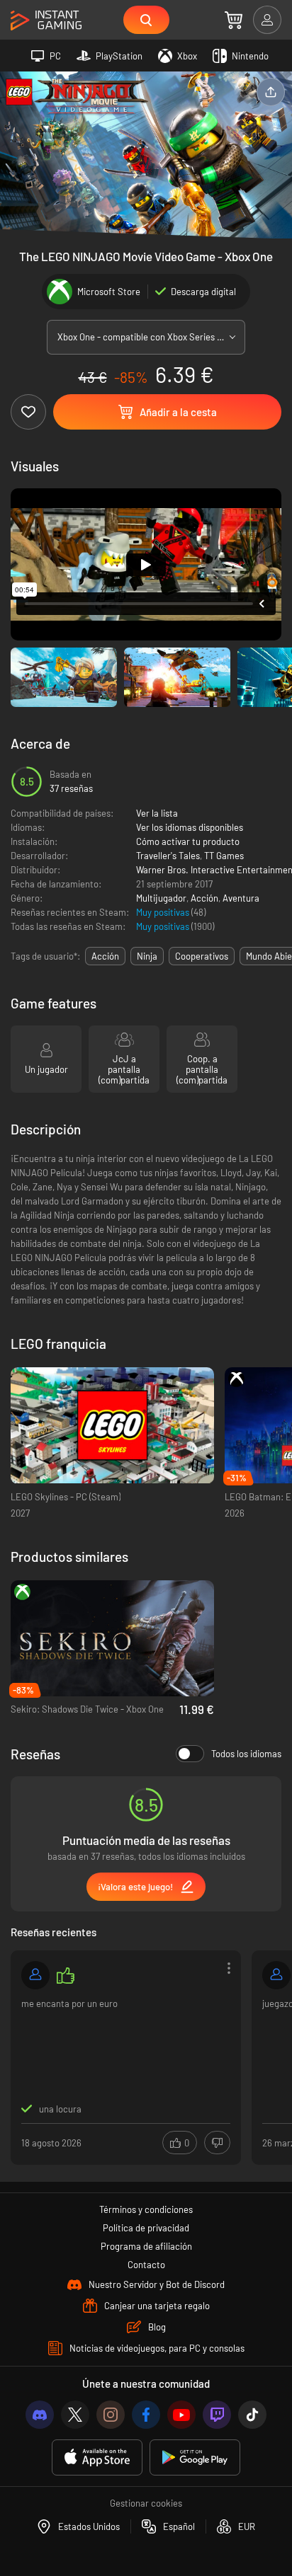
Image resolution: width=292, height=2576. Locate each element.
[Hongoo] (276, 1975)
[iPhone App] (97, 2457)
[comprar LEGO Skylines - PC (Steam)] (112, 1426)
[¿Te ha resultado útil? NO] (217, 2143)
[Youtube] (181, 2415)
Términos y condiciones (146, 2209)
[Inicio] (46, 21)
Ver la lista (157, 813)
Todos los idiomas (246, 1754)
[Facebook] (146, 2415)
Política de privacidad (146, 2228)
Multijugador (161, 898)
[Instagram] (111, 2415)
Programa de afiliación (146, 2246)
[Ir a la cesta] (234, 20)
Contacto (146, 2265)
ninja (147, 956)
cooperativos (202, 956)
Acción (204, 898)
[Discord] (40, 2415)
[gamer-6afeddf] (35, 1975)
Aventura (241, 898)
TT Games (224, 856)
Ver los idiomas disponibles (190, 827)
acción (105, 956)
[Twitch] (217, 2415)
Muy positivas (164, 912)
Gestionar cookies (146, 2503)
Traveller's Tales (168, 856)
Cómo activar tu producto (188, 841)
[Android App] (195, 2457)
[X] (75, 2415)
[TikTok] (252, 2415)
